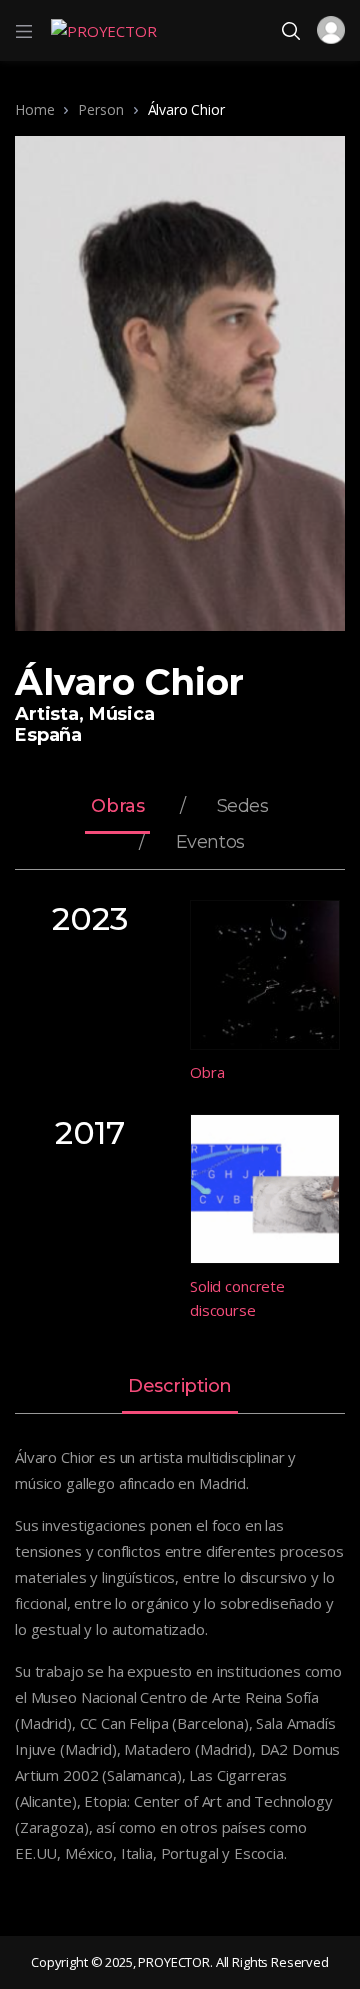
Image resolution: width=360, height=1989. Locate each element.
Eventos (210, 843)
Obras (117, 807)
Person (100, 109)
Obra (207, 1072)
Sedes (243, 807)
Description (180, 1387)
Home (34, 109)
